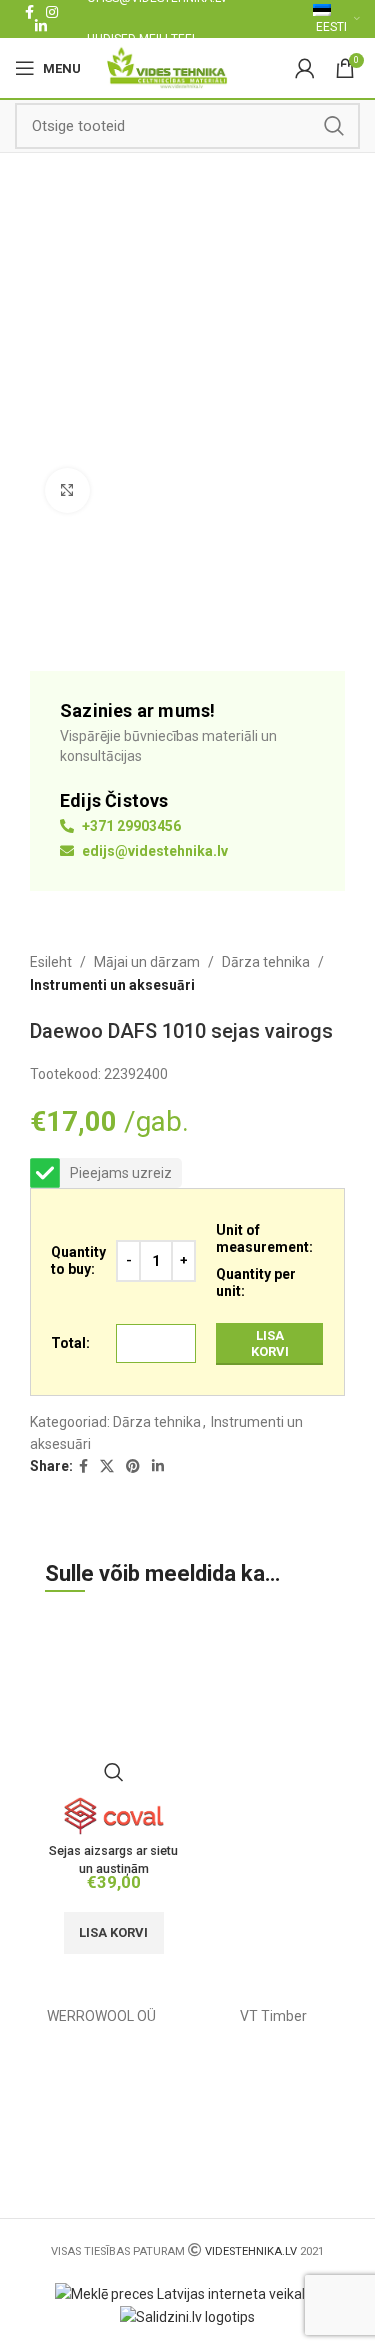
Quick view (114, 1772)
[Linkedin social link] (41, 26)
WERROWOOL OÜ (101, 2016)
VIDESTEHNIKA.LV (251, 2251)
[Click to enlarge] (67, 490)
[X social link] (107, 1466)
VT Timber (273, 2016)
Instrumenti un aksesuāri (112, 985)
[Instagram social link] (52, 12)
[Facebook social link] (29, 12)
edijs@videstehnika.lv (153, 851)
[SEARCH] (334, 126)
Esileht (51, 962)
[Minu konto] (305, 68)
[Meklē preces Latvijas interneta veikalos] (187, 2293)
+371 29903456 (130, 826)
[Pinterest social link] (133, 1466)
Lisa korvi (270, 1343)
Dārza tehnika (266, 962)
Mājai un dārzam (147, 962)
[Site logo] (167, 67)
